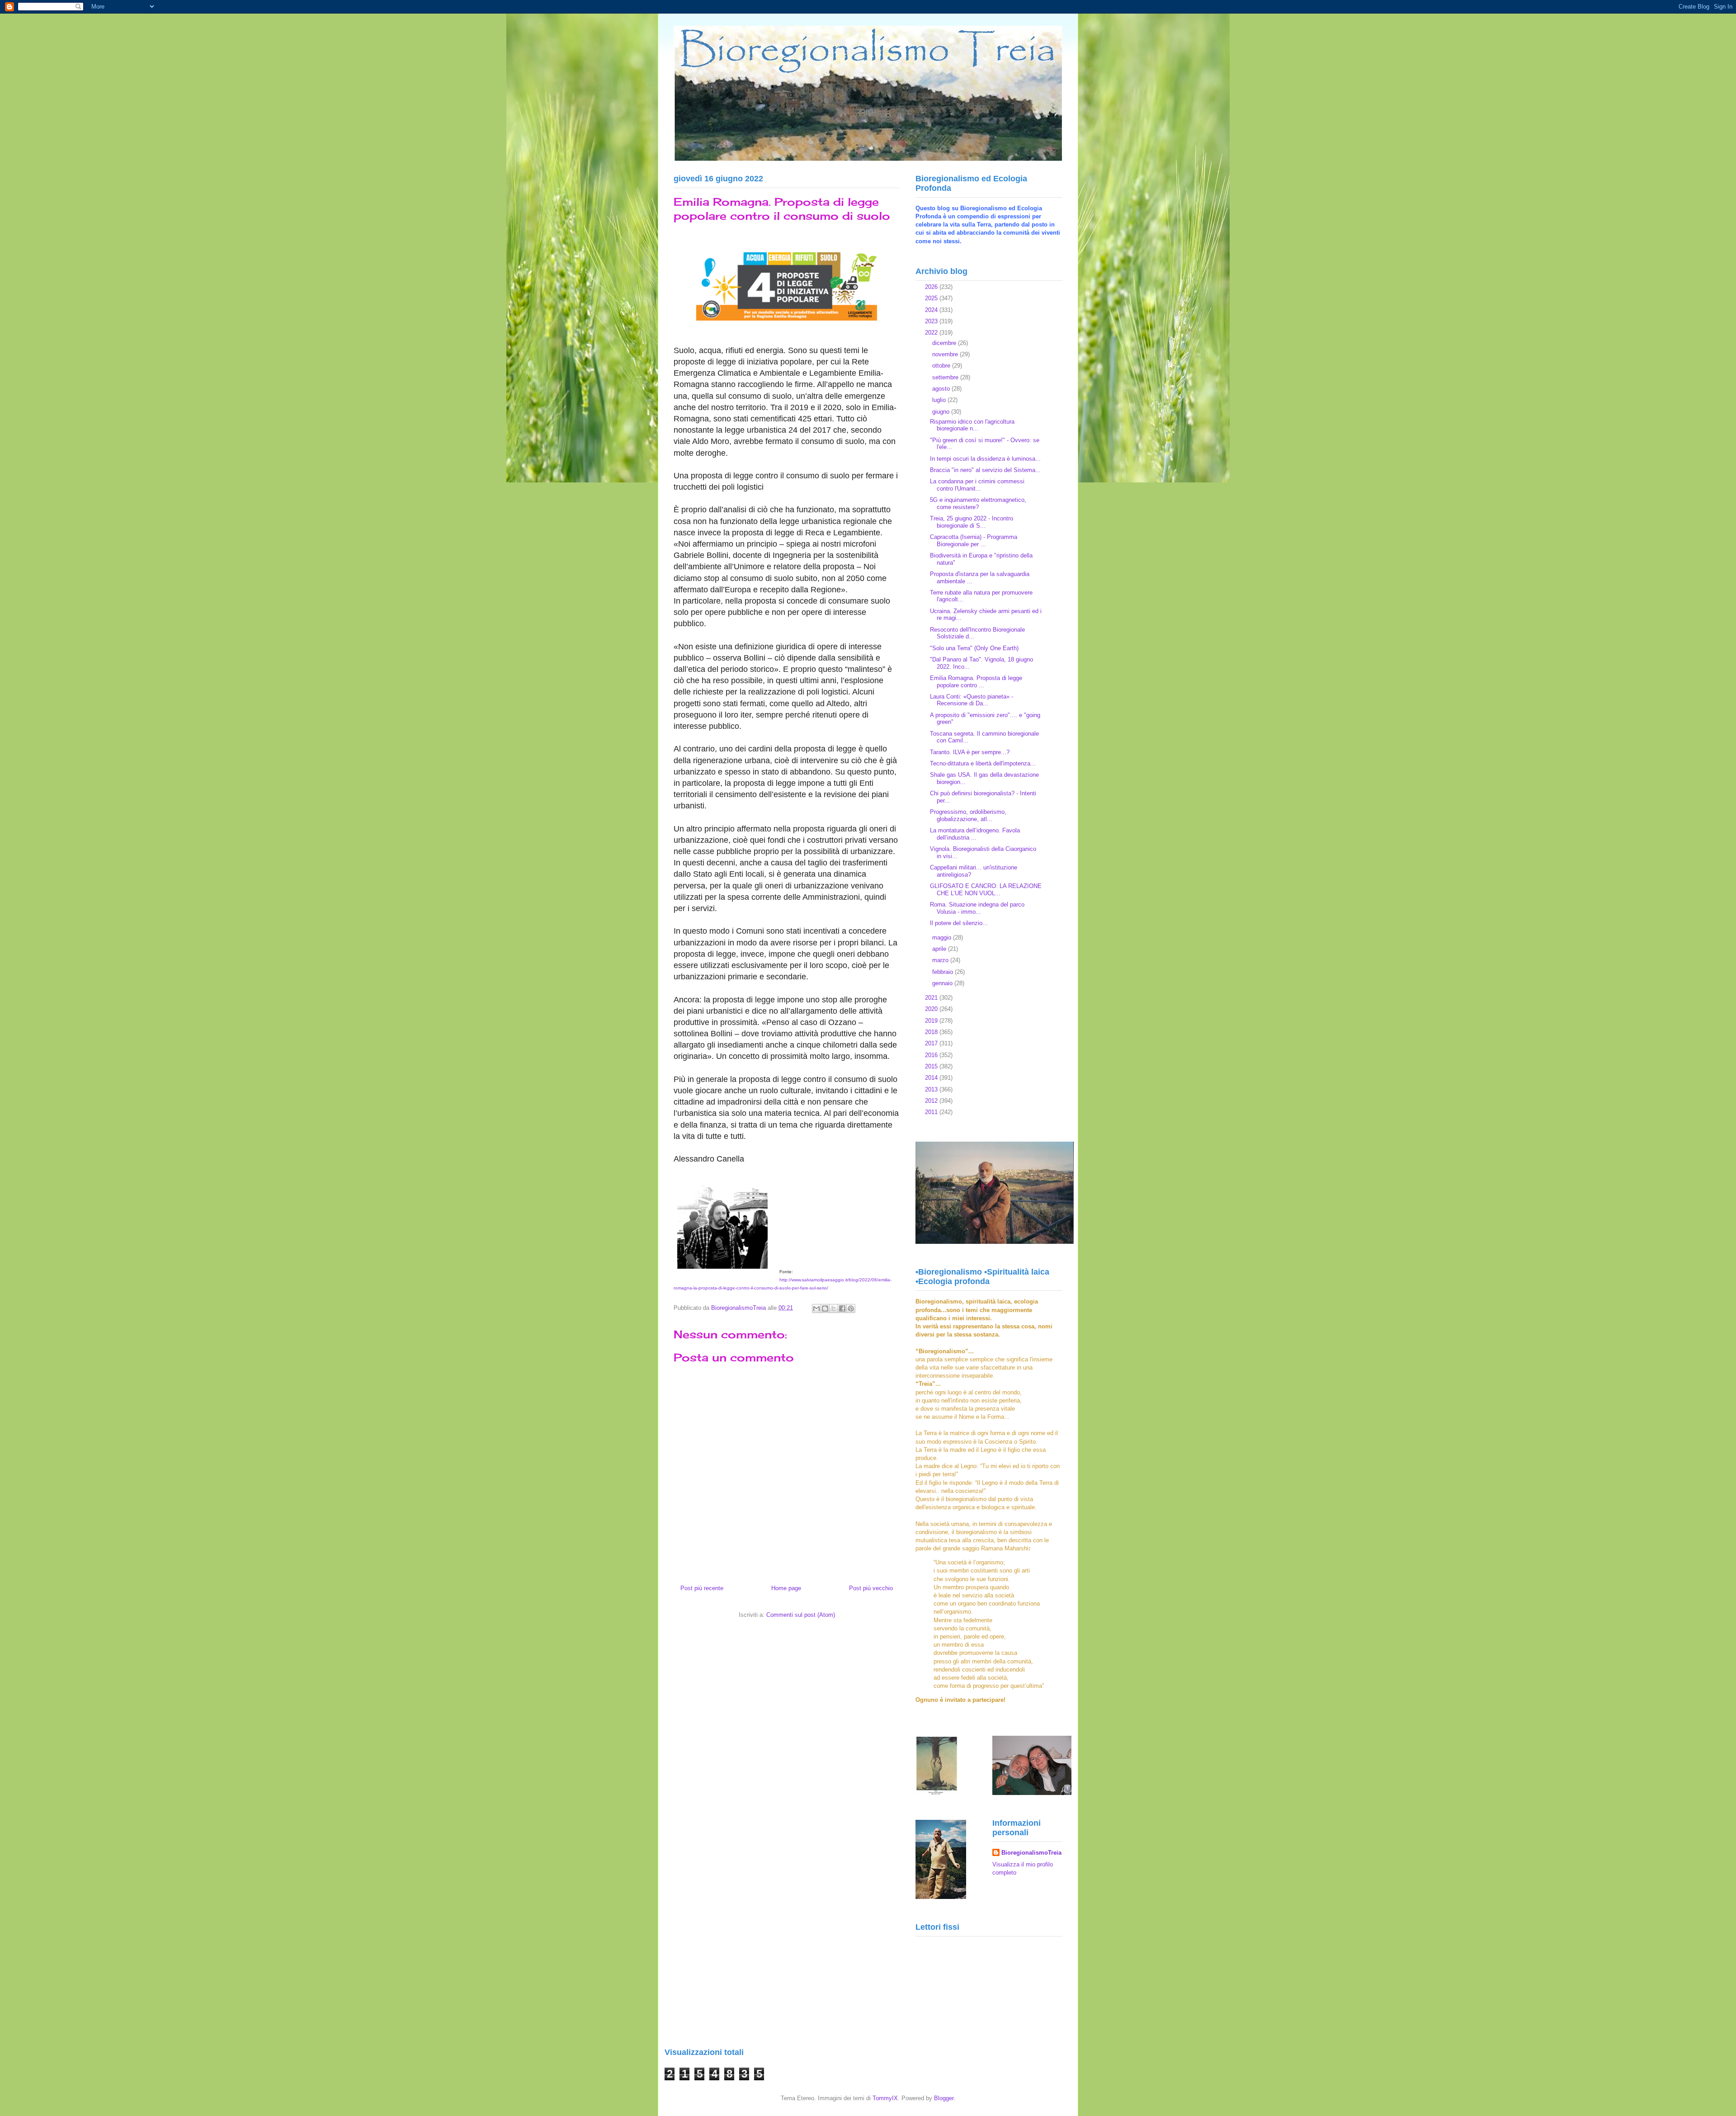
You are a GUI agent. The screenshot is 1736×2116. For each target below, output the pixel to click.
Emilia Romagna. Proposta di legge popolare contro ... (976, 682)
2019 (932, 1021)
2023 (932, 321)
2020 (932, 1009)
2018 (932, 1032)
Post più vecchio (871, 1588)
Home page (786, 1588)
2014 (932, 1078)
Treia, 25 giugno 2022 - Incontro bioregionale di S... (972, 522)
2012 (932, 1101)
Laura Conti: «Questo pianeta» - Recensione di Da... (972, 700)
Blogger (944, 2098)
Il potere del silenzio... (959, 923)
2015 (932, 1066)
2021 (932, 998)
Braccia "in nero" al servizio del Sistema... (985, 470)
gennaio (943, 983)
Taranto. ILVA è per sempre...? (970, 752)
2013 (932, 1089)
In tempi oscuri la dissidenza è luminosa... (985, 459)
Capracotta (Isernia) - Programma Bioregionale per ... (974, 541)
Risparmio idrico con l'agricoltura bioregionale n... (972, 425)
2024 (932, 310)
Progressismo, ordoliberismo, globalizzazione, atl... (968, 815)
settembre (946, 377)
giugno (942, 412)
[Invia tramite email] (816, 1308)
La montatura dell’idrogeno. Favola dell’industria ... (975, 834)
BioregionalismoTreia (1031, 1853)
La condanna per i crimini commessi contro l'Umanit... (977, 485)
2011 (932, 1112)
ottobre (942, 366)
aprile (940, 949)
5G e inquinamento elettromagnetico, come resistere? (978, 503)
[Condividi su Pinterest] (851, 1308)
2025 (932, 298)
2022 (932, 333)
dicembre (945, 343)
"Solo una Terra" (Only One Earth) (974, 648)
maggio (943, 938)
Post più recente (702, 1588)
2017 (932, 1043)
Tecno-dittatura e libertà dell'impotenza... (983, 763)
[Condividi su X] (834, 1308)
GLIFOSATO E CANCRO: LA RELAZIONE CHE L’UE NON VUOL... (986, 890)
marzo (941, 960)
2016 (932, 1055)
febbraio (943, 972)
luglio (940, 400)
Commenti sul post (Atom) (801, 1615)
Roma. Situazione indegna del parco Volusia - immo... (977, 908)
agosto (942, 389)
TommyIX (885, 2098)
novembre (946, 354)
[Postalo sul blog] (825, 1308)
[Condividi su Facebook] (842, 1308)
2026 (932, 287)
